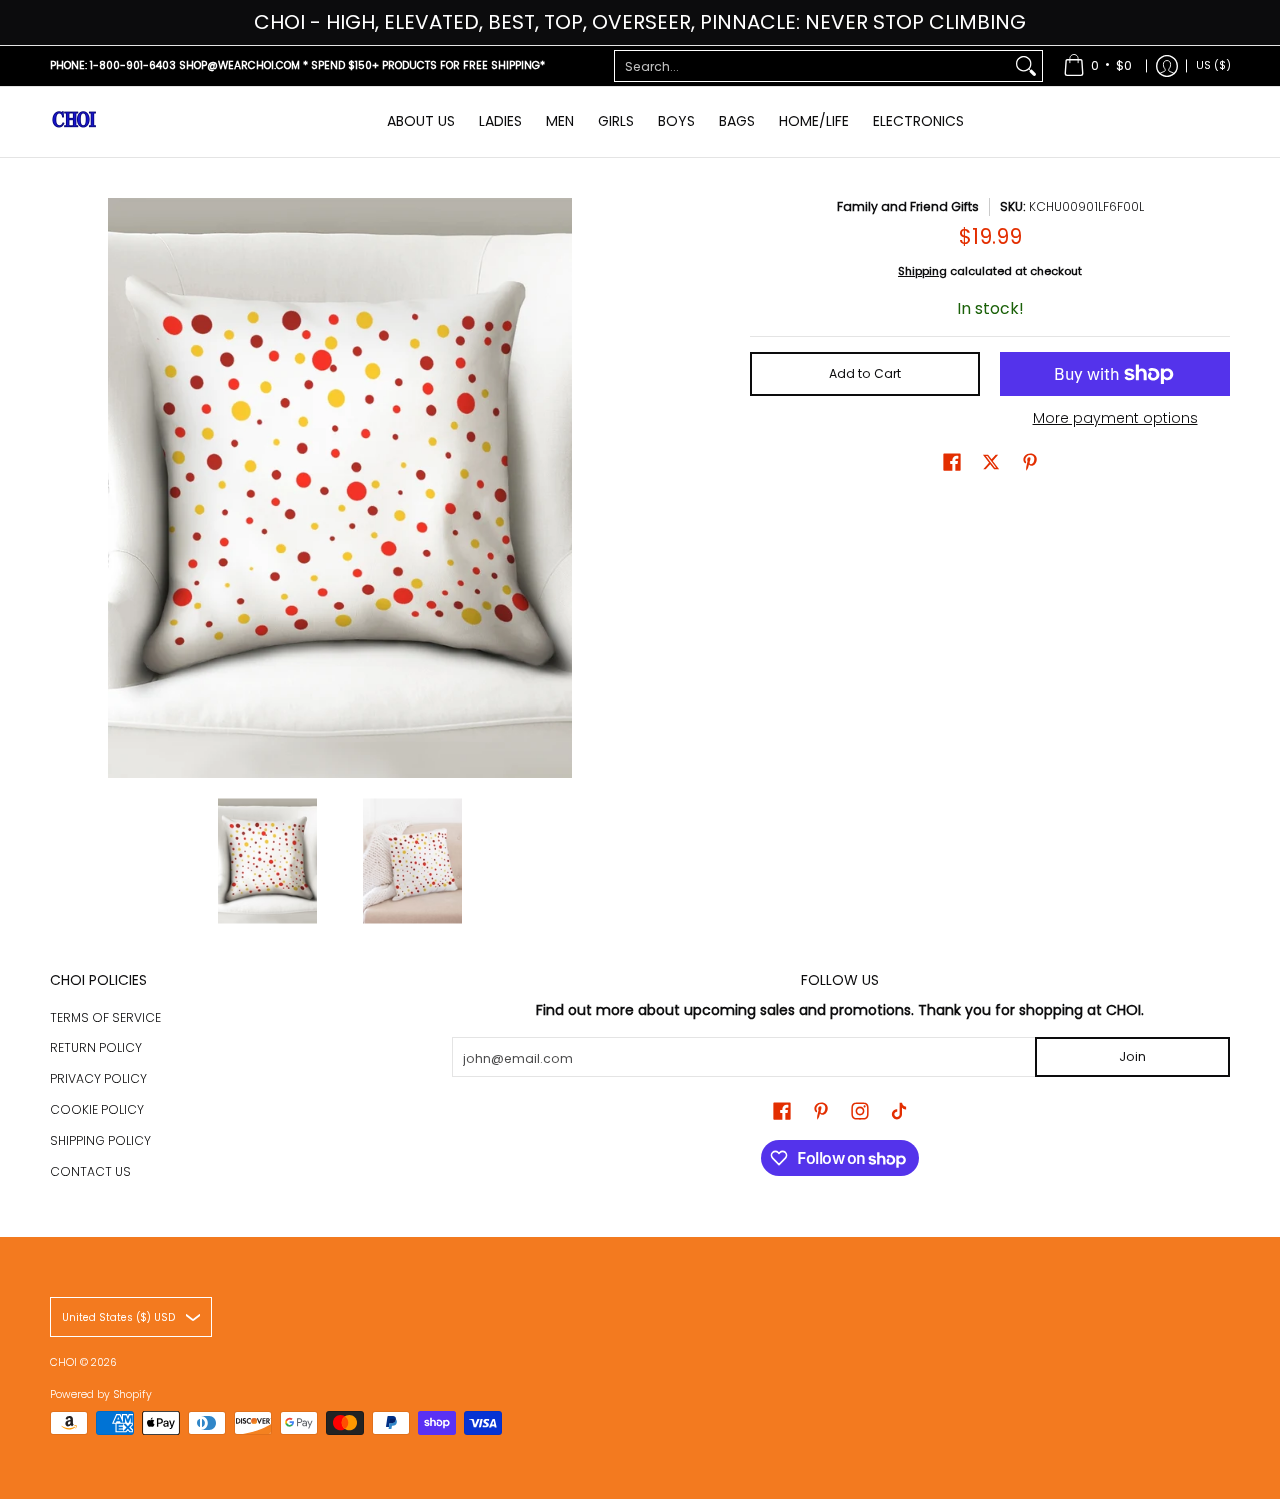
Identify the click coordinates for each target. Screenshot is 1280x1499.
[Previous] (64, 488)
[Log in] (1167, 66)
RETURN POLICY (96, 1047)
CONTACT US (90, 1171)
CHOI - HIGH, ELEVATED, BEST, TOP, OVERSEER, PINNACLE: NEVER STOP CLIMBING (640, 22)
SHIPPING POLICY (100, 1140)
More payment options (1115, 419)
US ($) (1213, 65)
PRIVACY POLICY (98, 1078)
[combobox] (812, 66)
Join (1132, 1056)
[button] (952, 461)
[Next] (616, 488)
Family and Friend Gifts (908, 206)
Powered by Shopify (101, 1394)
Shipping (922, 271)
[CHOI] (75, 122)
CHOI (65, 1362)
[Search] (1026, 66)
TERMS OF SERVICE (105, 1017)
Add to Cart (865, 373)
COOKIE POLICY (97, 1109)
